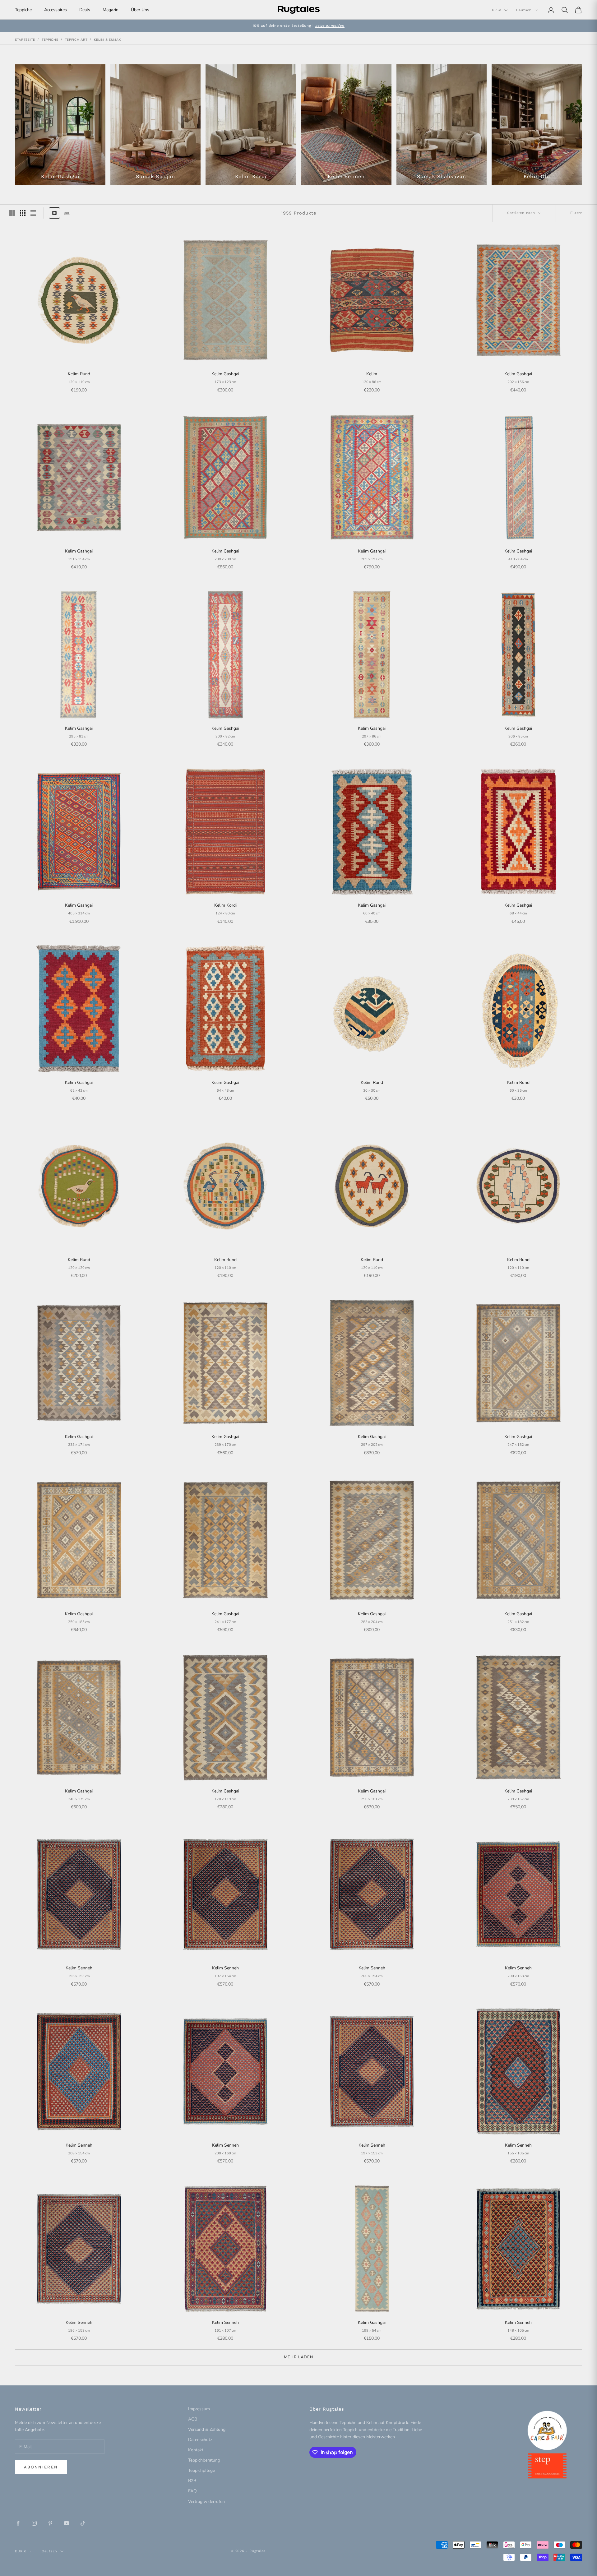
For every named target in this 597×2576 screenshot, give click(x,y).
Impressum (199, 2409)
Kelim (372, 374)
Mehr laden (299, 2357)
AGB (193, 2419)
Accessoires (56, 10)
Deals (85, 10)
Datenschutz (200, 2440)
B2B (192, 2481)
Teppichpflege (201, 2470)
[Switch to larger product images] (12, 213)
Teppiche (23, 10)
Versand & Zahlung (207, 2429)
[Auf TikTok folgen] (83, 2523)
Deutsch (524, 10)
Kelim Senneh (79, 1968)
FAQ (192, 2491)
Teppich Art (76, 40)
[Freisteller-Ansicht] (54, 213)
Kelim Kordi (225, 905)
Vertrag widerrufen (206, 2502)
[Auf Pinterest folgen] (50, 2523)
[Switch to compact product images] (33, 213)
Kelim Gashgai (225, 374)
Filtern (576, 213)
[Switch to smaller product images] (23, 213)
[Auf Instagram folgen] (34, 2523)
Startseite (25, 40)
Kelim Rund (79, 374)
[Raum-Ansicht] (67, 213)
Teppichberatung (204, 2460)
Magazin (111, 10)
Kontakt (196, 2450)
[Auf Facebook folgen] (18, 2523)
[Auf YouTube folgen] (67, 2523)
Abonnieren (41, 2467)
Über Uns (140, 10)
